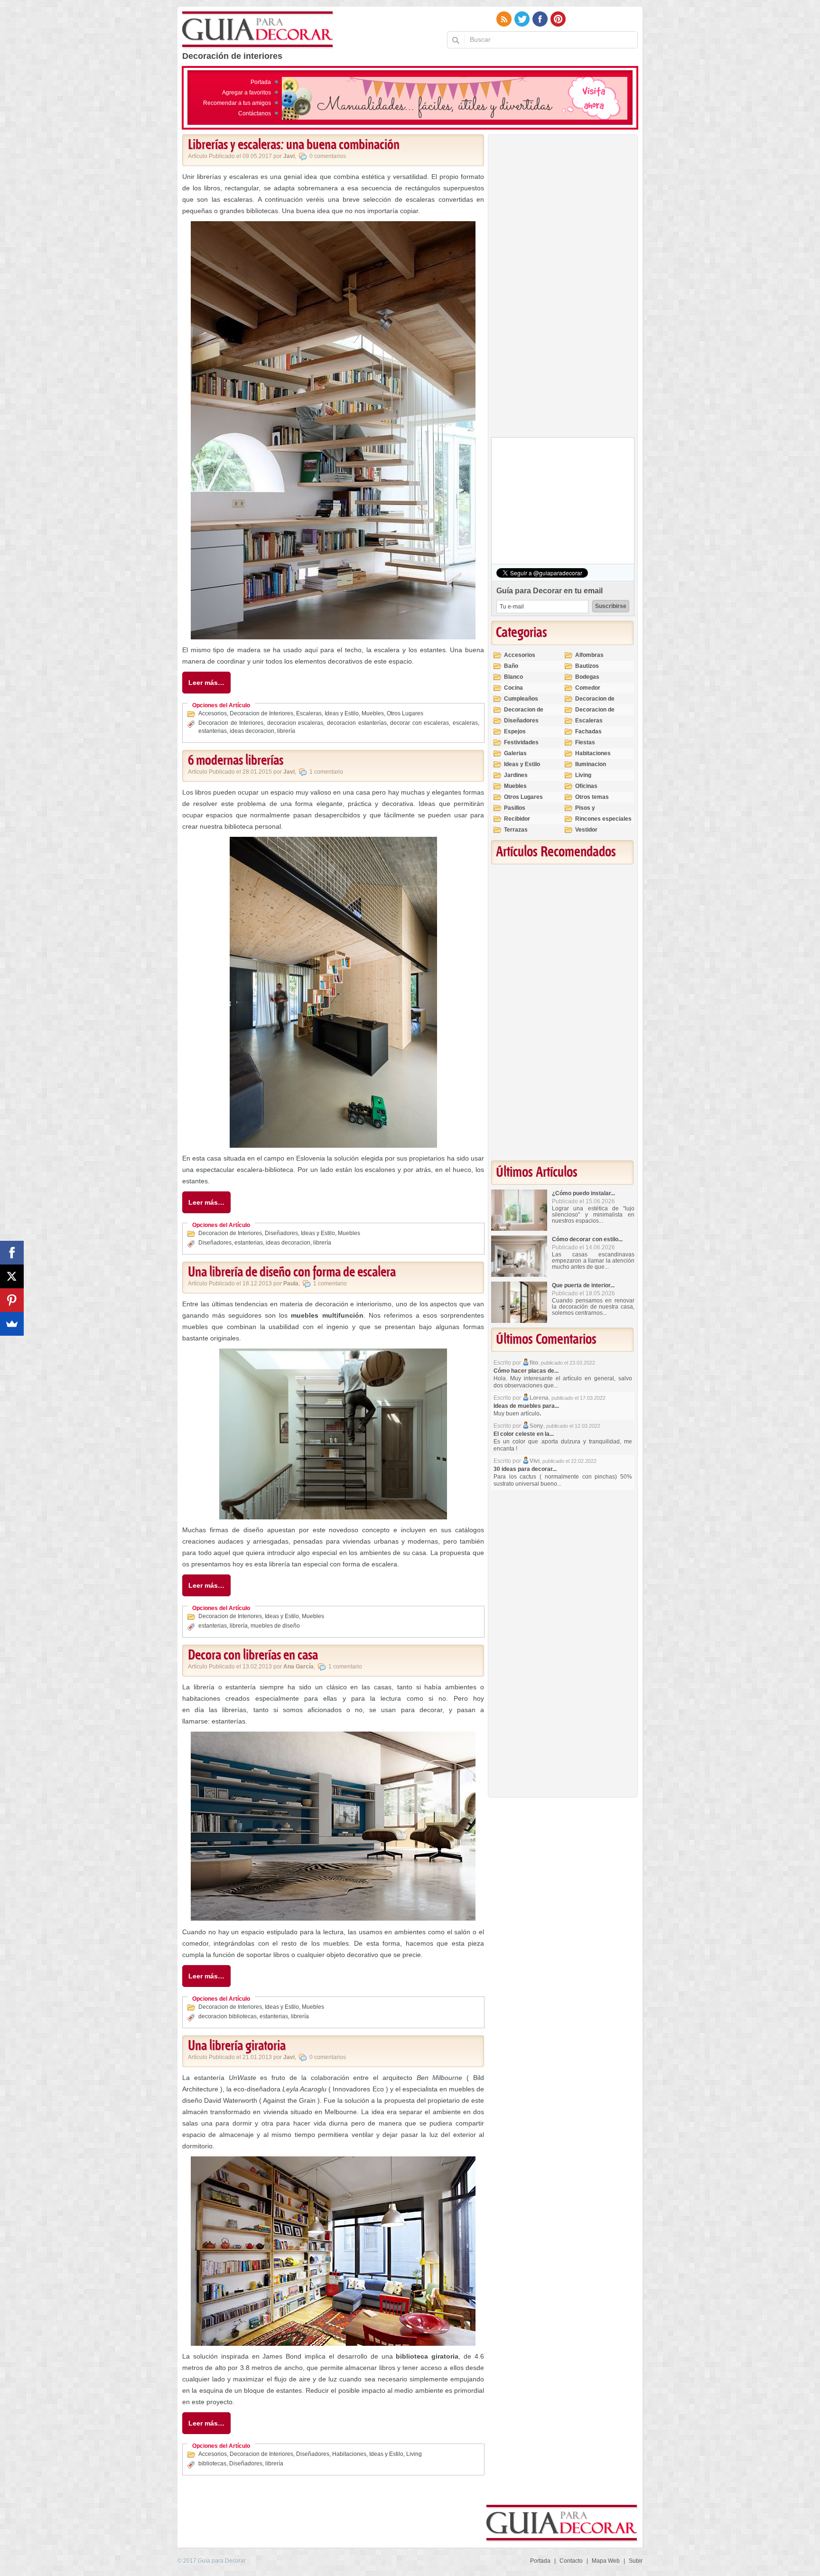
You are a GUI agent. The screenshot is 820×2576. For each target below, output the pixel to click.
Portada (261, 82)
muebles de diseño (275, 1626)
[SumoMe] (12, 1324)
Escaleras (309, 713)
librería (286, 731)
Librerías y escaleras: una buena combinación (294, 145)
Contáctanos (255, 113)
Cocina (513, 688)
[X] (12, 1276)
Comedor (588, 688)
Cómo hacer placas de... (526, 1371)
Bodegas (587, 677)
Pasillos (515, 808)
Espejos (515, 731)
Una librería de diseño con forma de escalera (292, 1273)
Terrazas (516, 830)
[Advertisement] (562, 288)
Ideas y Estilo (342, 713)
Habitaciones (349, 2454)
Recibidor (517, 819)
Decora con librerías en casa (253, 1656)
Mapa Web (606, 2561)
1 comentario (326, 772)
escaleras (465, 723)
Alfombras (589, 655)
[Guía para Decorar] (258, 30)
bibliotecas (212, 2464)
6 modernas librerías (236, 761)
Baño (511, 666)
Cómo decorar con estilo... (587, 1239)
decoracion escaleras (295, 723)
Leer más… (206, 683)
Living (414, 2454)
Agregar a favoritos (247, 93)
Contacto (571, 2561)
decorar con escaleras (419, 723)
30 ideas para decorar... (525, 1469)
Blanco (513, 677)
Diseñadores (281, 1233)
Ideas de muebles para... (526, 1406)
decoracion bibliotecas (228, 2016)
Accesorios (213, 713)
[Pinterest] (12, 1300)
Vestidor (586, 830)
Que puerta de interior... (583, 1285)
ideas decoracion (252, 731)
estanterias (213, 731)
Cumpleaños (521, 699)
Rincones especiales (603, 819)
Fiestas (585, 742)
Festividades (521, 742)
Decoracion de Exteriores (595, 703)
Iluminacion (591, 764)
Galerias (515, 753)
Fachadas (588, 731)
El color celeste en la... (524, 1434)
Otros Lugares (405, 713)
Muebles (373, 713)
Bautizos (587, 666)
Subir (636, 2561)
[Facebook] (12, 1253)
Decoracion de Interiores (261, 713)
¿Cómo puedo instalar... (583, 1193)
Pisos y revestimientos (596, 812)
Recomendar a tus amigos (237, 103)
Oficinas (586, 786)
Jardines (516, 775)
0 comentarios (328, 156)
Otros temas (592, 797)
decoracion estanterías (357, 723)
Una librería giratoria (237, 2046)
